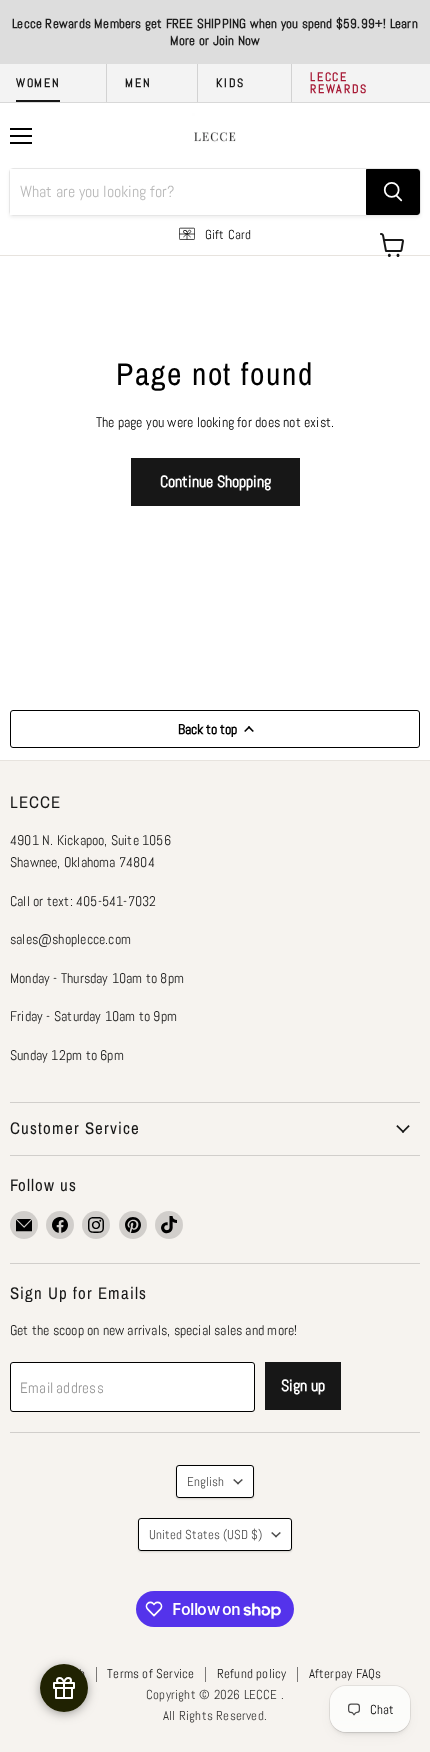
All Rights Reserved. (215, 1715)
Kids (230, 83)
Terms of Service (150, 1673)
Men (138, 83)
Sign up (303, 1385)
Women (38, 83)
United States (205, 1534)
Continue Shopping (215, 481)
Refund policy (252, 1673)
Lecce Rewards (339, 83)
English (205, 1481)
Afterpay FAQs (345, 1673)
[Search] (393, 192)
